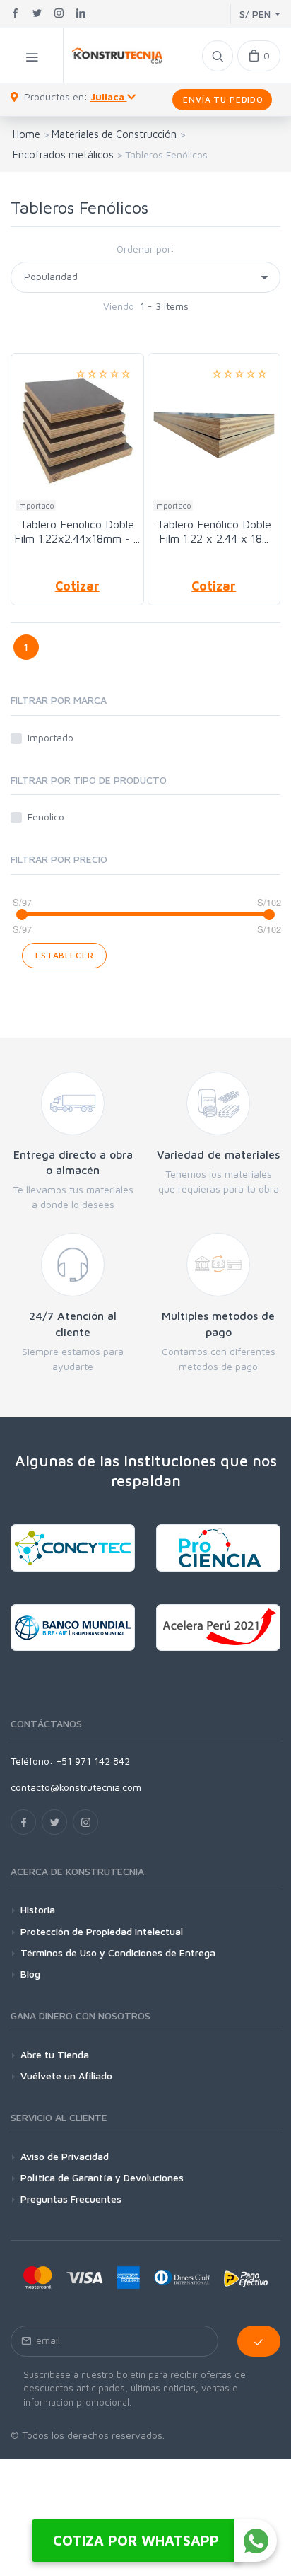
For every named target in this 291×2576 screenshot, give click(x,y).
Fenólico (46, 817)
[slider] (22, 915)
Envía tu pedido (222, 99)
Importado (51, 737)
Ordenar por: (145, 249)
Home (26, 134)
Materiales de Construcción (114, 134)
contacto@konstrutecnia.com (76, 1787)
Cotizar (77, 586)
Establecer (64, 955)
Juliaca (107, 97)
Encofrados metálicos (63, 155)
